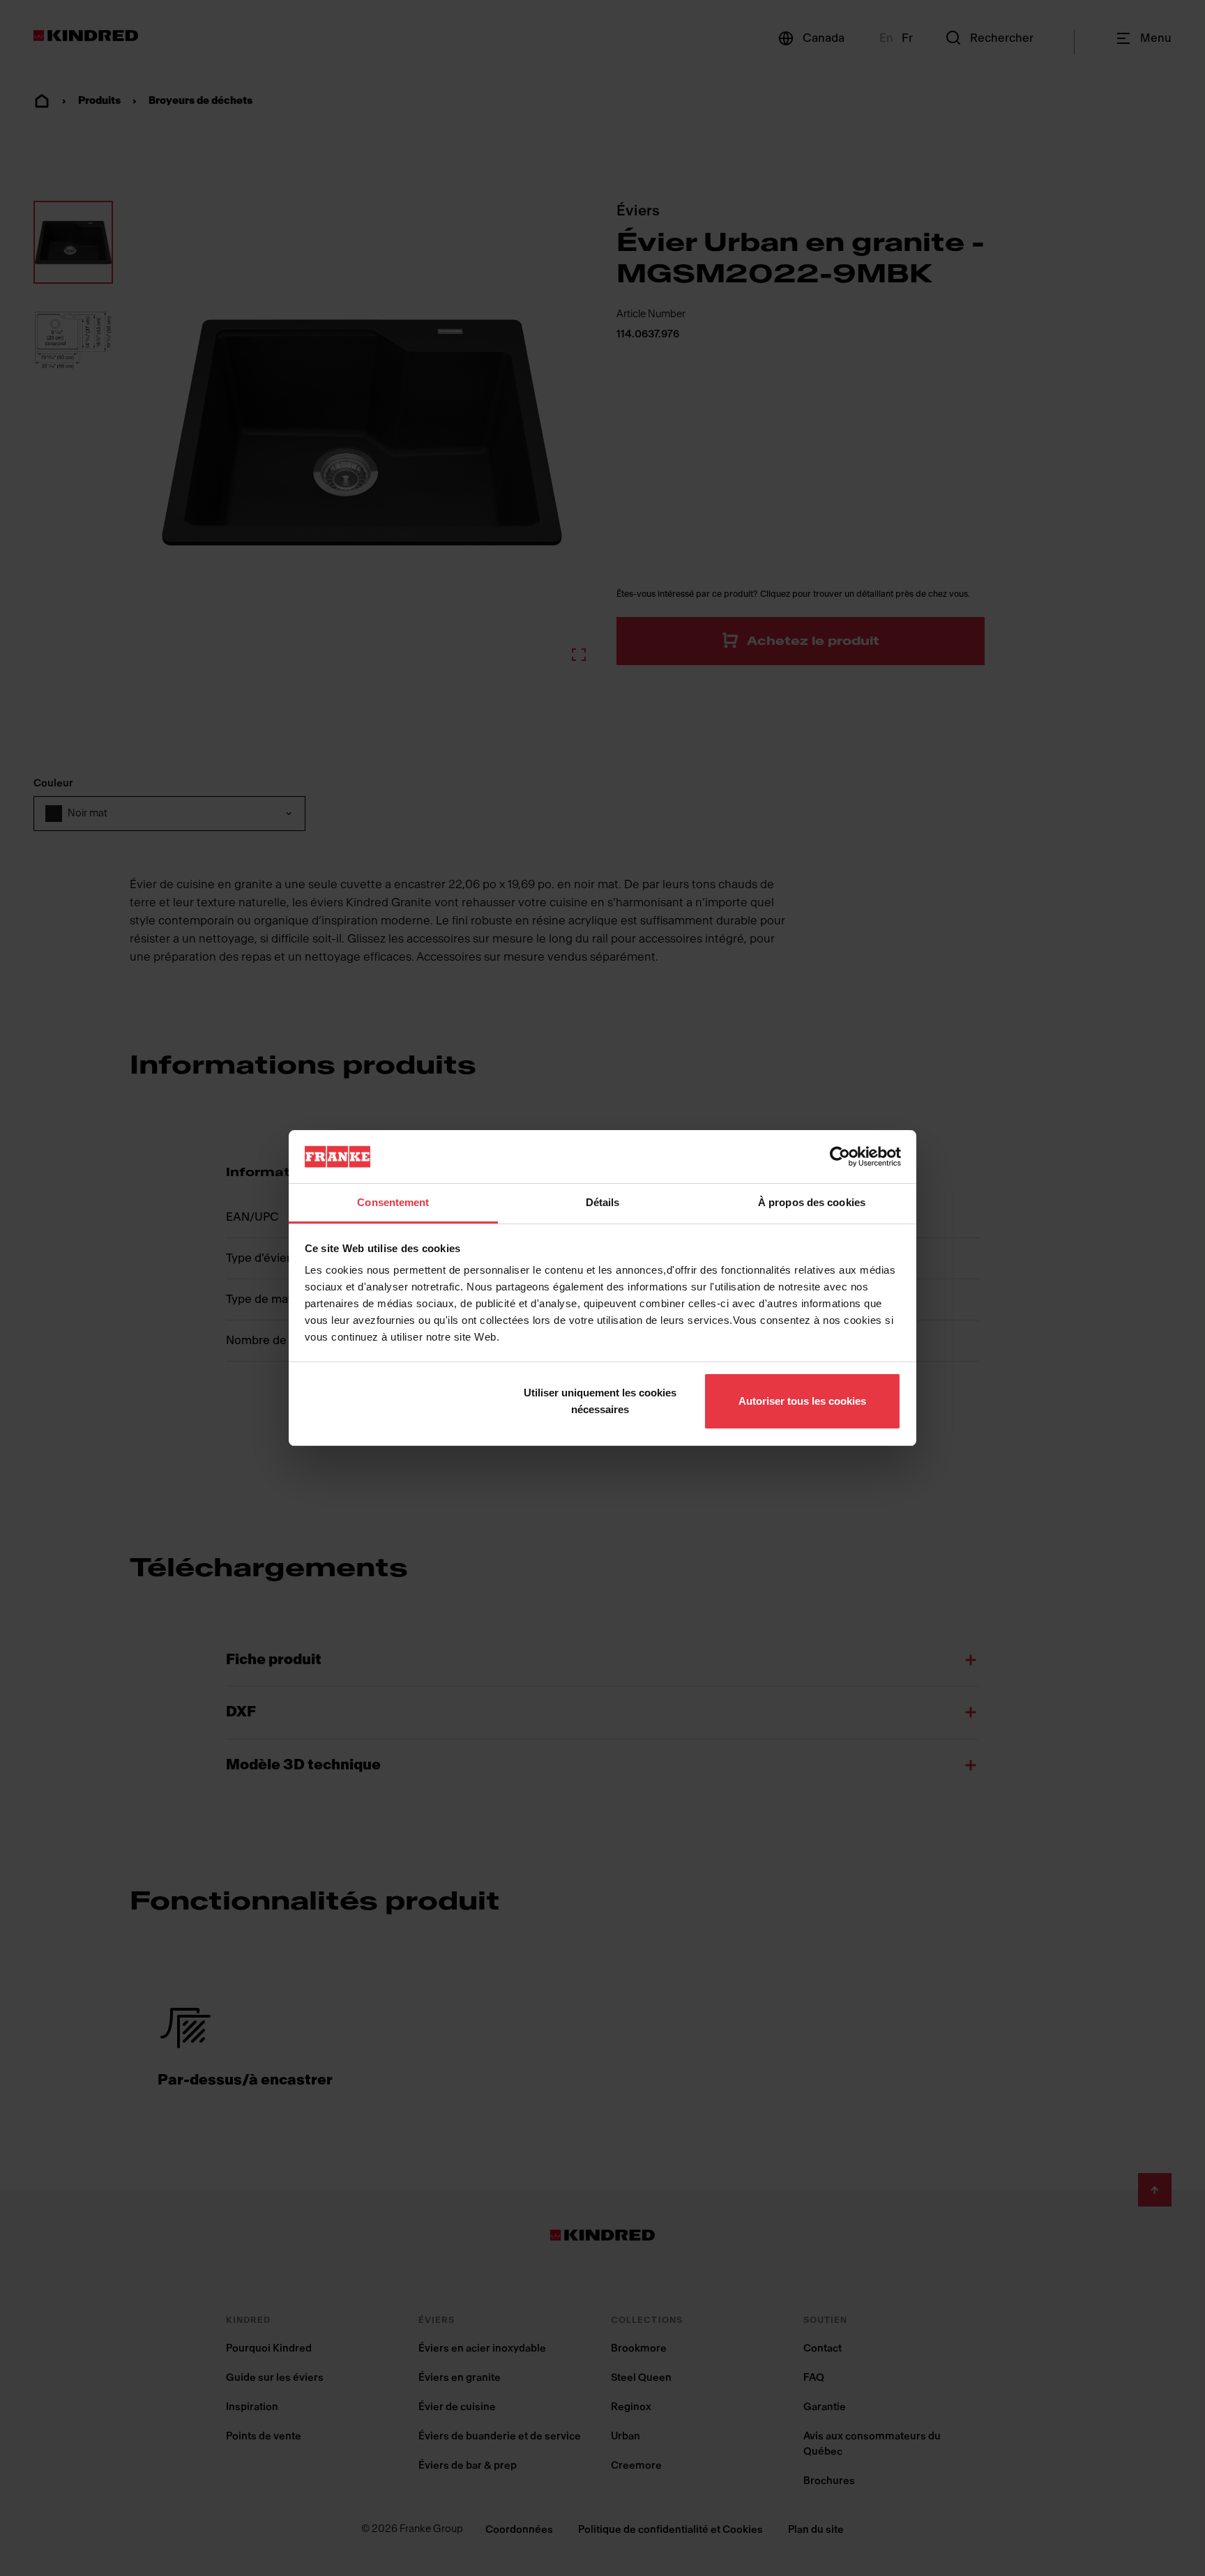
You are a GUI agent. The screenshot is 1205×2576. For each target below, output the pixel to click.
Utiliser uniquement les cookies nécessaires (600, 1401)
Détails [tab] (603, 1202)
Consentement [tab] (393, 1202)
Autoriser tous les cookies (802, 1401)
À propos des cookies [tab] (812, 1202)
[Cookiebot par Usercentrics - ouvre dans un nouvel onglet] (840, 1157)
